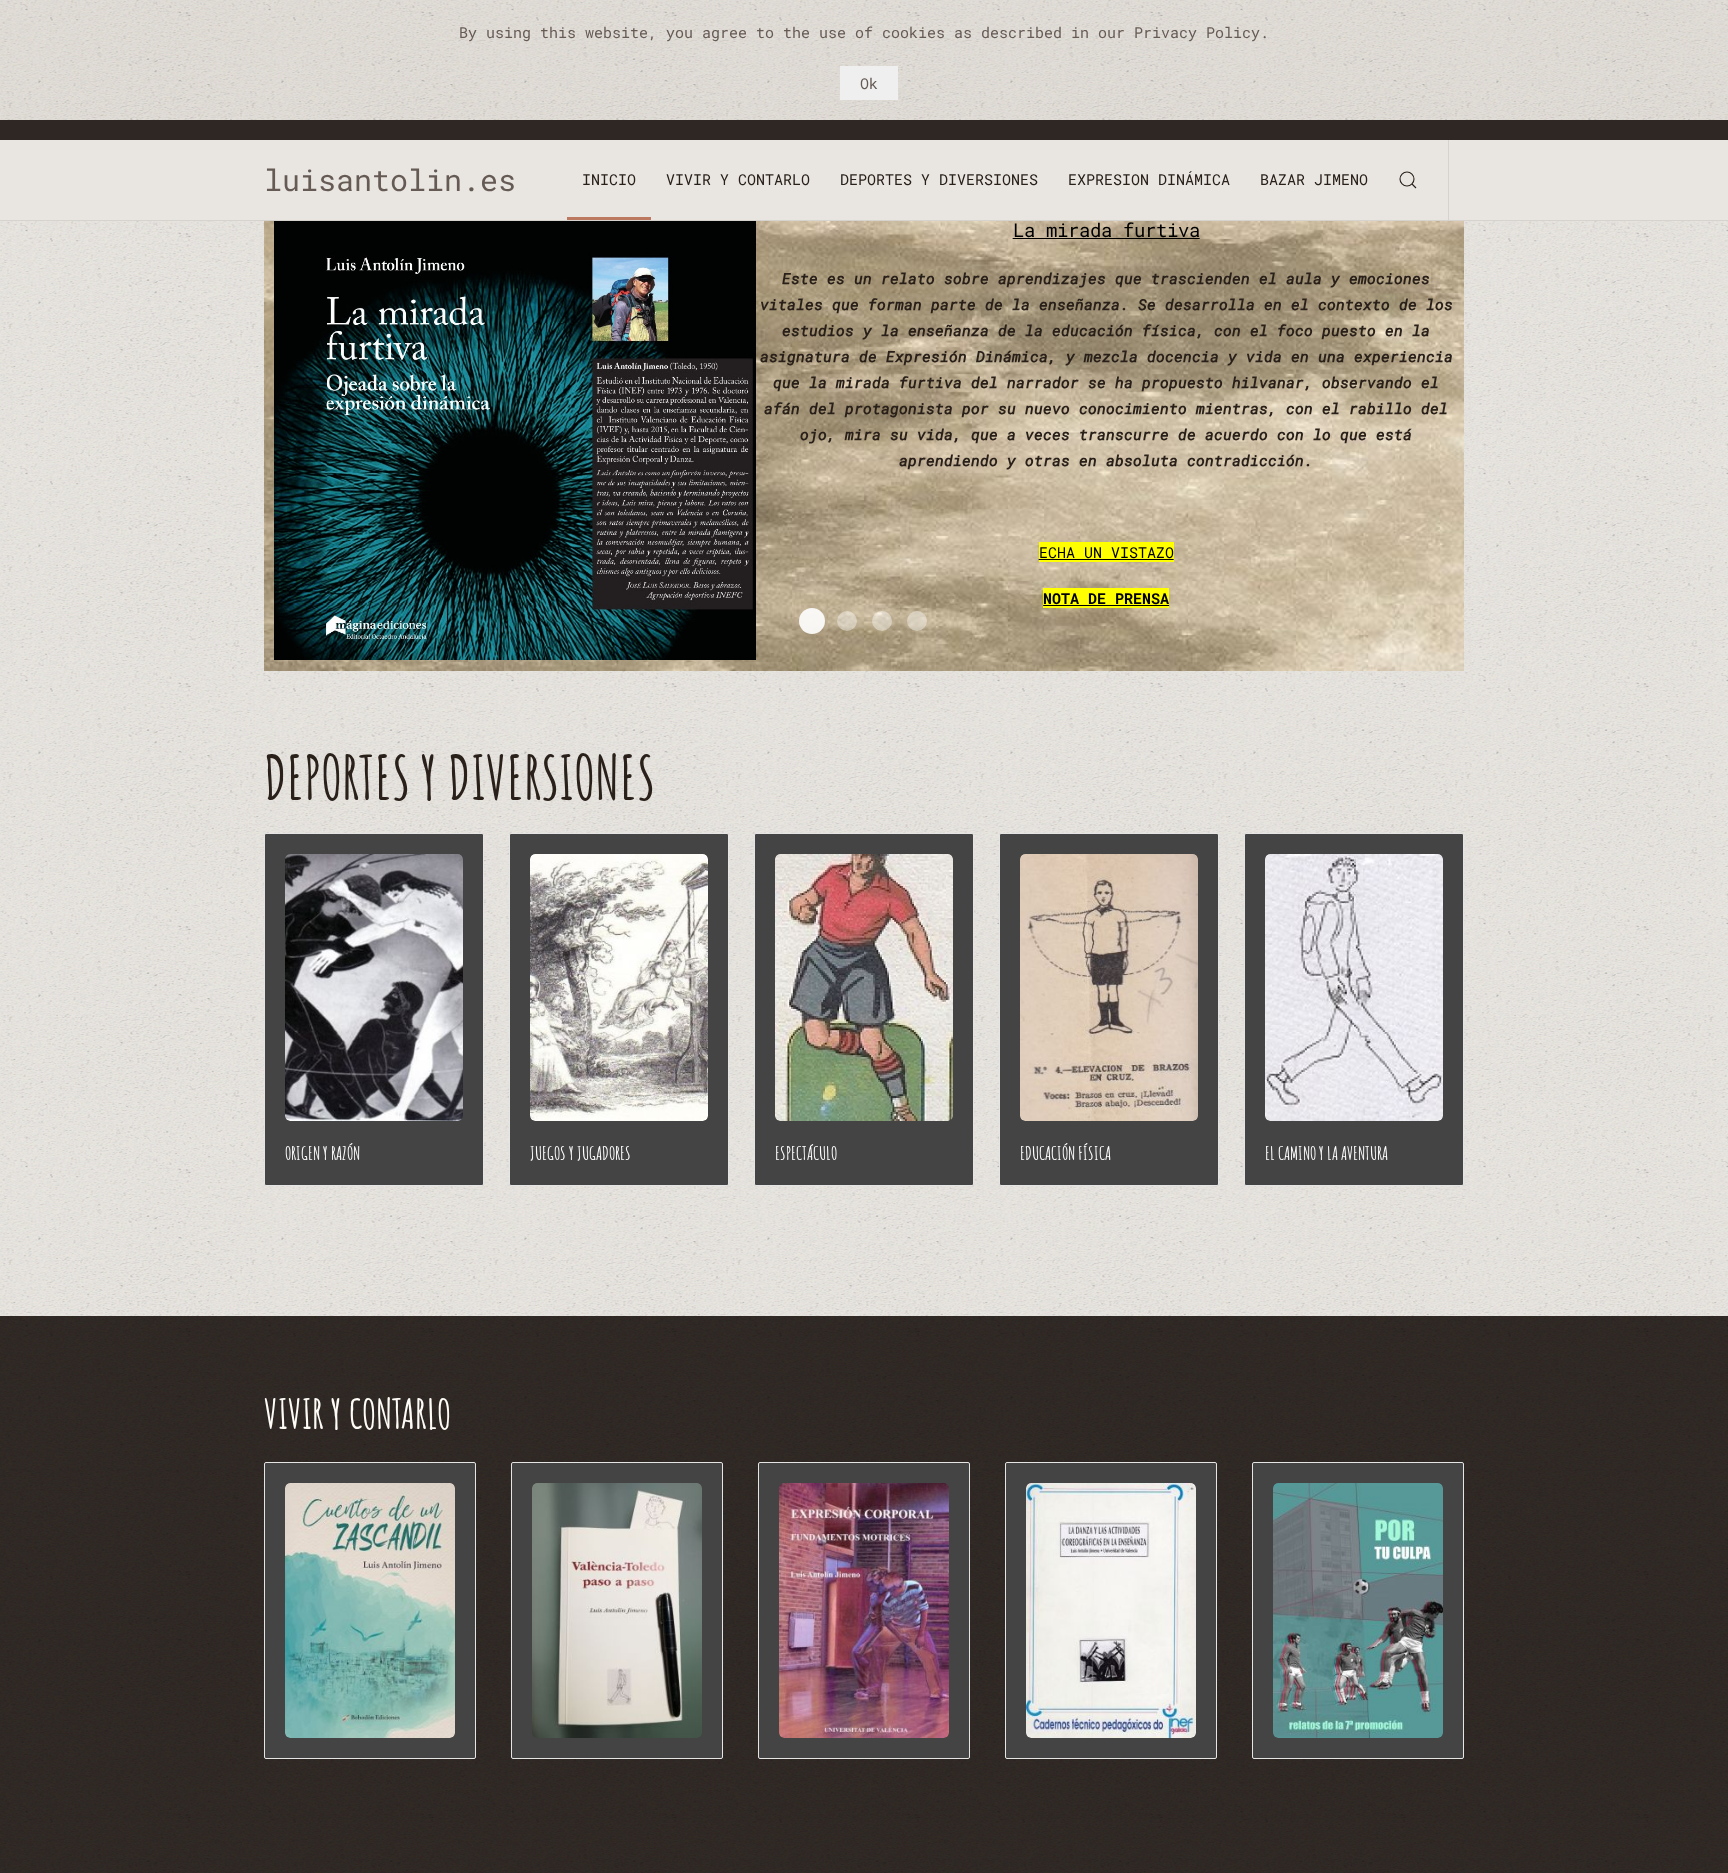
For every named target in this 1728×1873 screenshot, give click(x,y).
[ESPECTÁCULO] (864, 987)
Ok (869, 83)
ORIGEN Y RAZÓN (322, 1153)
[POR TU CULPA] (1358, 1610)
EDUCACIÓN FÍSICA (1065, 1153)
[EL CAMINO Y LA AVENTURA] (1354, 987)
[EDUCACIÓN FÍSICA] (1109, 987)
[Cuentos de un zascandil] (370, 1610)
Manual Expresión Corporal (917, 621)
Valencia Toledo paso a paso (882, 621)
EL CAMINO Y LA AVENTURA (1326, 1153)
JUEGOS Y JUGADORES (580, 1153)
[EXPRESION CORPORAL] (864, 1610)
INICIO (609, 179)
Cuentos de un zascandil (847, 621)
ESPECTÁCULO (806, 1153)
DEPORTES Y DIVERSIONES (939, 179)
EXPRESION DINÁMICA (1149, 179)
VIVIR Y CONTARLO (738, 179)
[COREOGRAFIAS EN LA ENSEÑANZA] (1111, 1610)
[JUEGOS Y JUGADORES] (619, 987)
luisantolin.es (408, 179)
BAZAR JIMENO (1314, 179)
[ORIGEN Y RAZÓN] (374, 987)
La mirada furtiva (1106, 229)
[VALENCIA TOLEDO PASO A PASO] (617, 1610)
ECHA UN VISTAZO (1106, 552)
